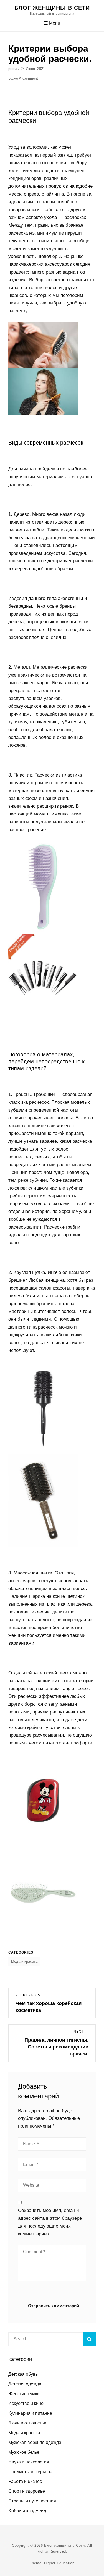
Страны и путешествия (32, 2501)
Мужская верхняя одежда (35, 2442)
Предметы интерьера (30, 2472)
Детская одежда (25, 2384)
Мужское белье (24, 2452)
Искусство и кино (26, 2403)
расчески (28, 1696)
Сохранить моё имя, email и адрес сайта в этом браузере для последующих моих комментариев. (50, 2222)
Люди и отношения (28, 2423)
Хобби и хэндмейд (27, 2511)
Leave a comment (23, 78)
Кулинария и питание (30, 2413)
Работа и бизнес (25, 2481)
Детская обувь (23, 2374)
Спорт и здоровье (27, 2491)
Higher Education (59, 2563)
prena (13, 69)
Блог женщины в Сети (52, 8)
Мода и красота (24, 1961)
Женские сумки (24, 2394)
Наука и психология (29, 2462)
